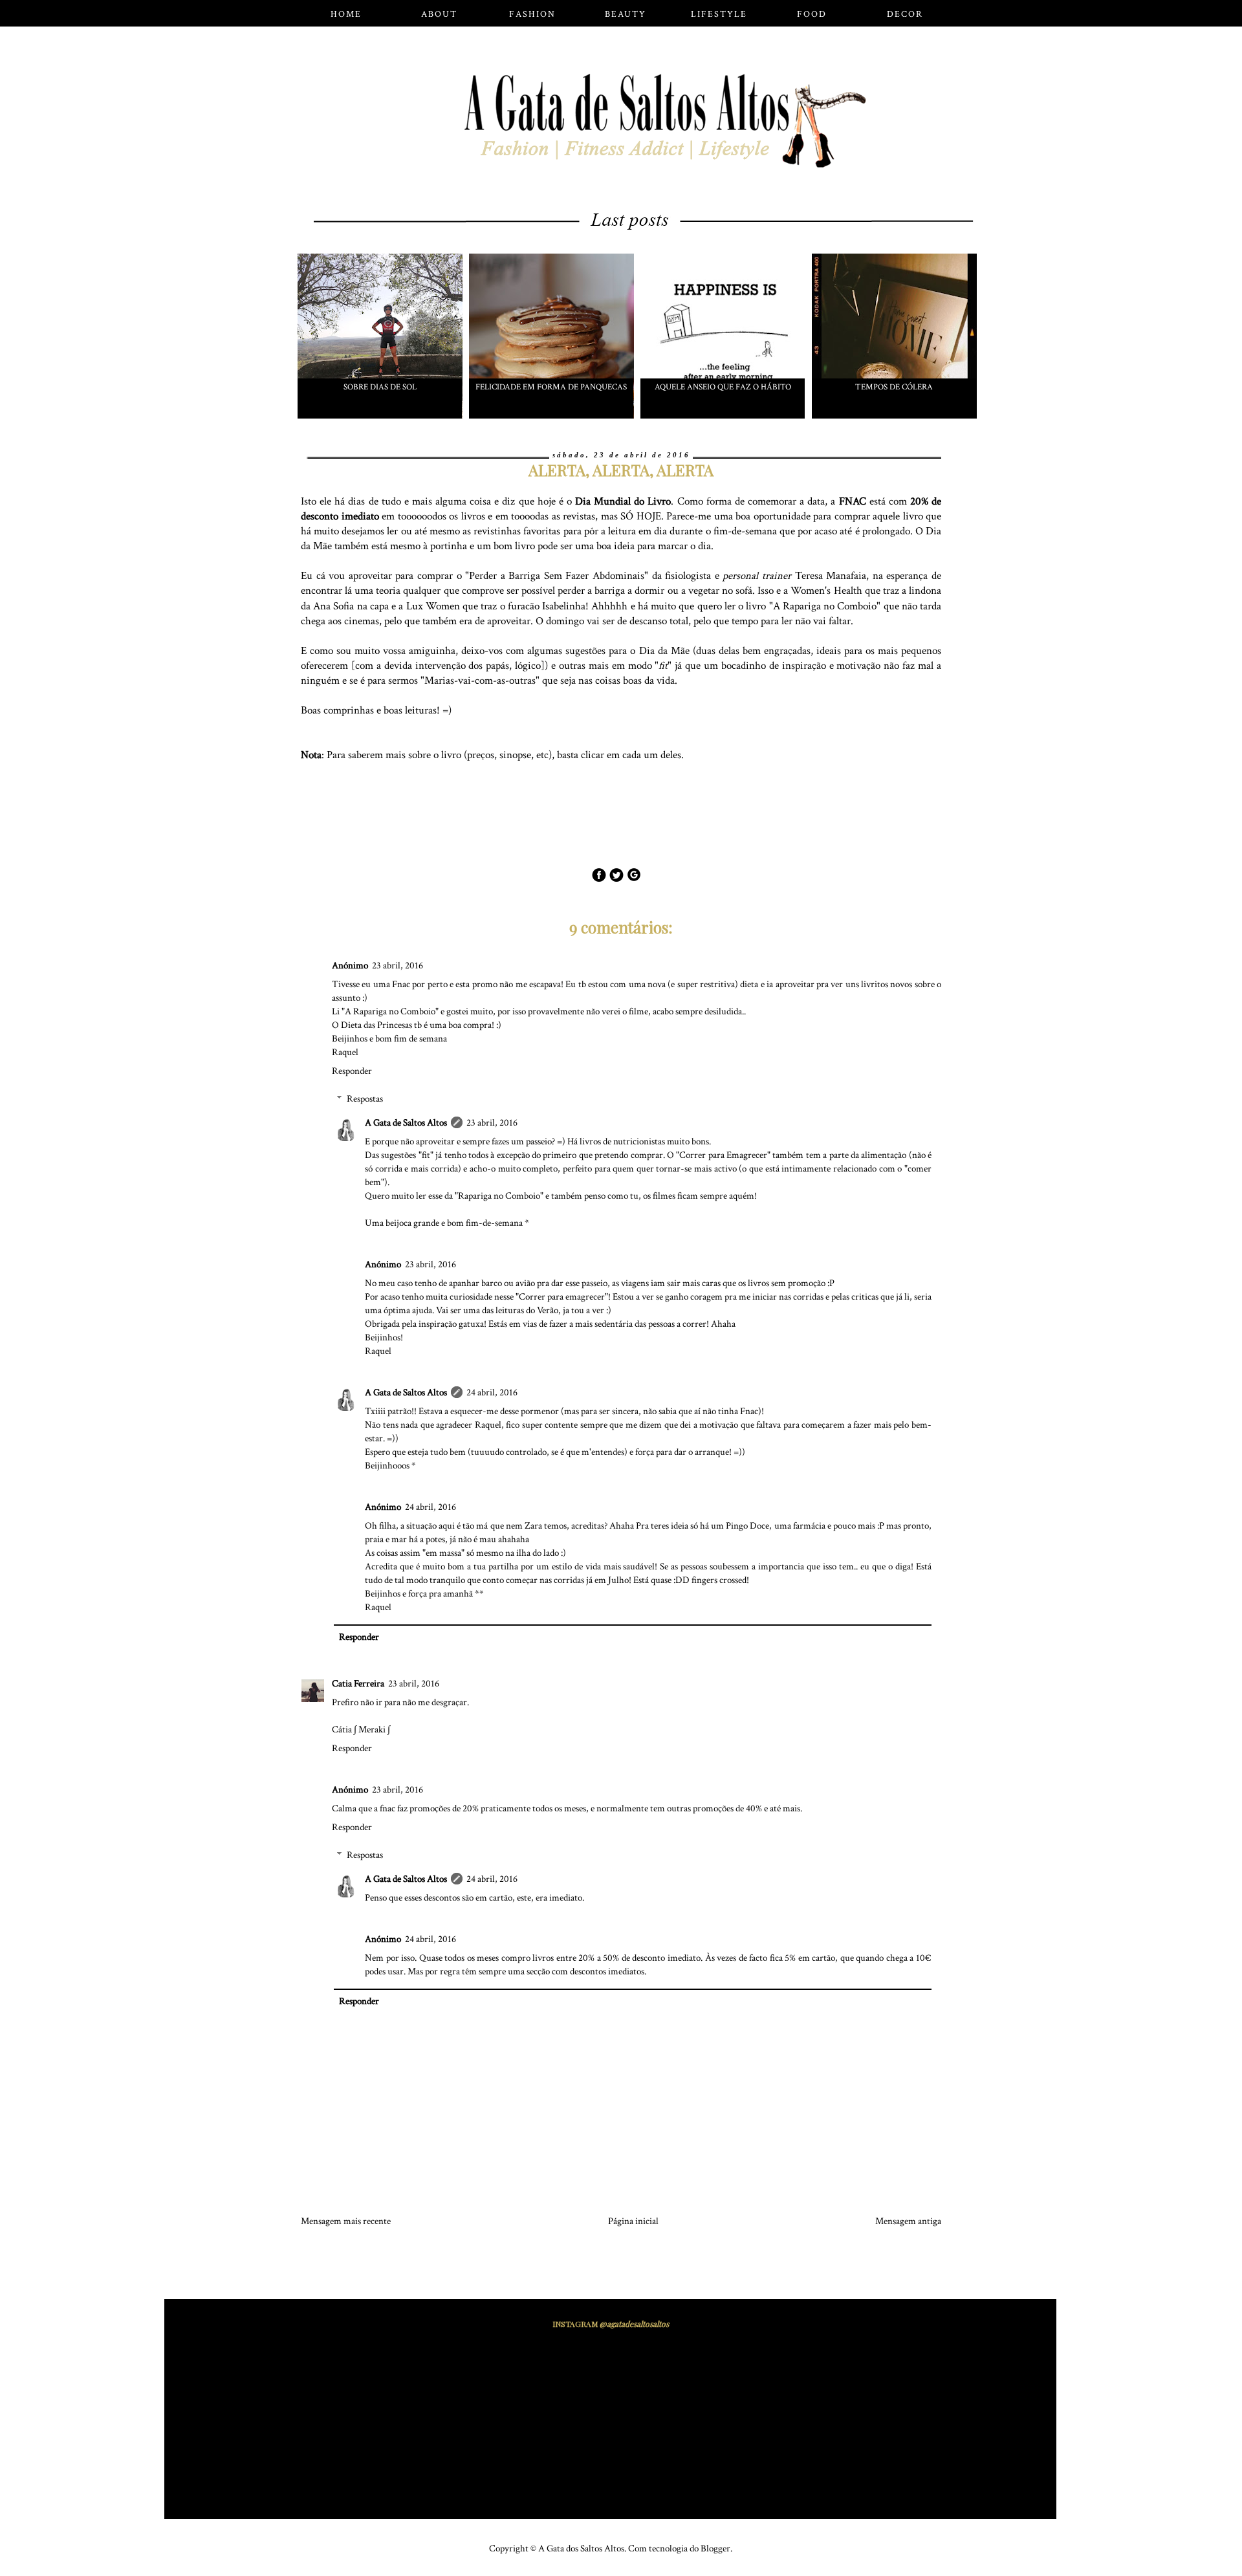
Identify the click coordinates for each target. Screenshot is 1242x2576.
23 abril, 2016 (398, 966)
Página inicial (633, 2221)
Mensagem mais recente (346, 2221)
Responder (352, 1071)
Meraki (372, 1730)
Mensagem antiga (908, 2221)
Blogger (715, 2549)
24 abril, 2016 (492, 1392)
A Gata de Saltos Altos (406, 1123)
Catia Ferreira (358, 1684)
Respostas (365, 1099)
